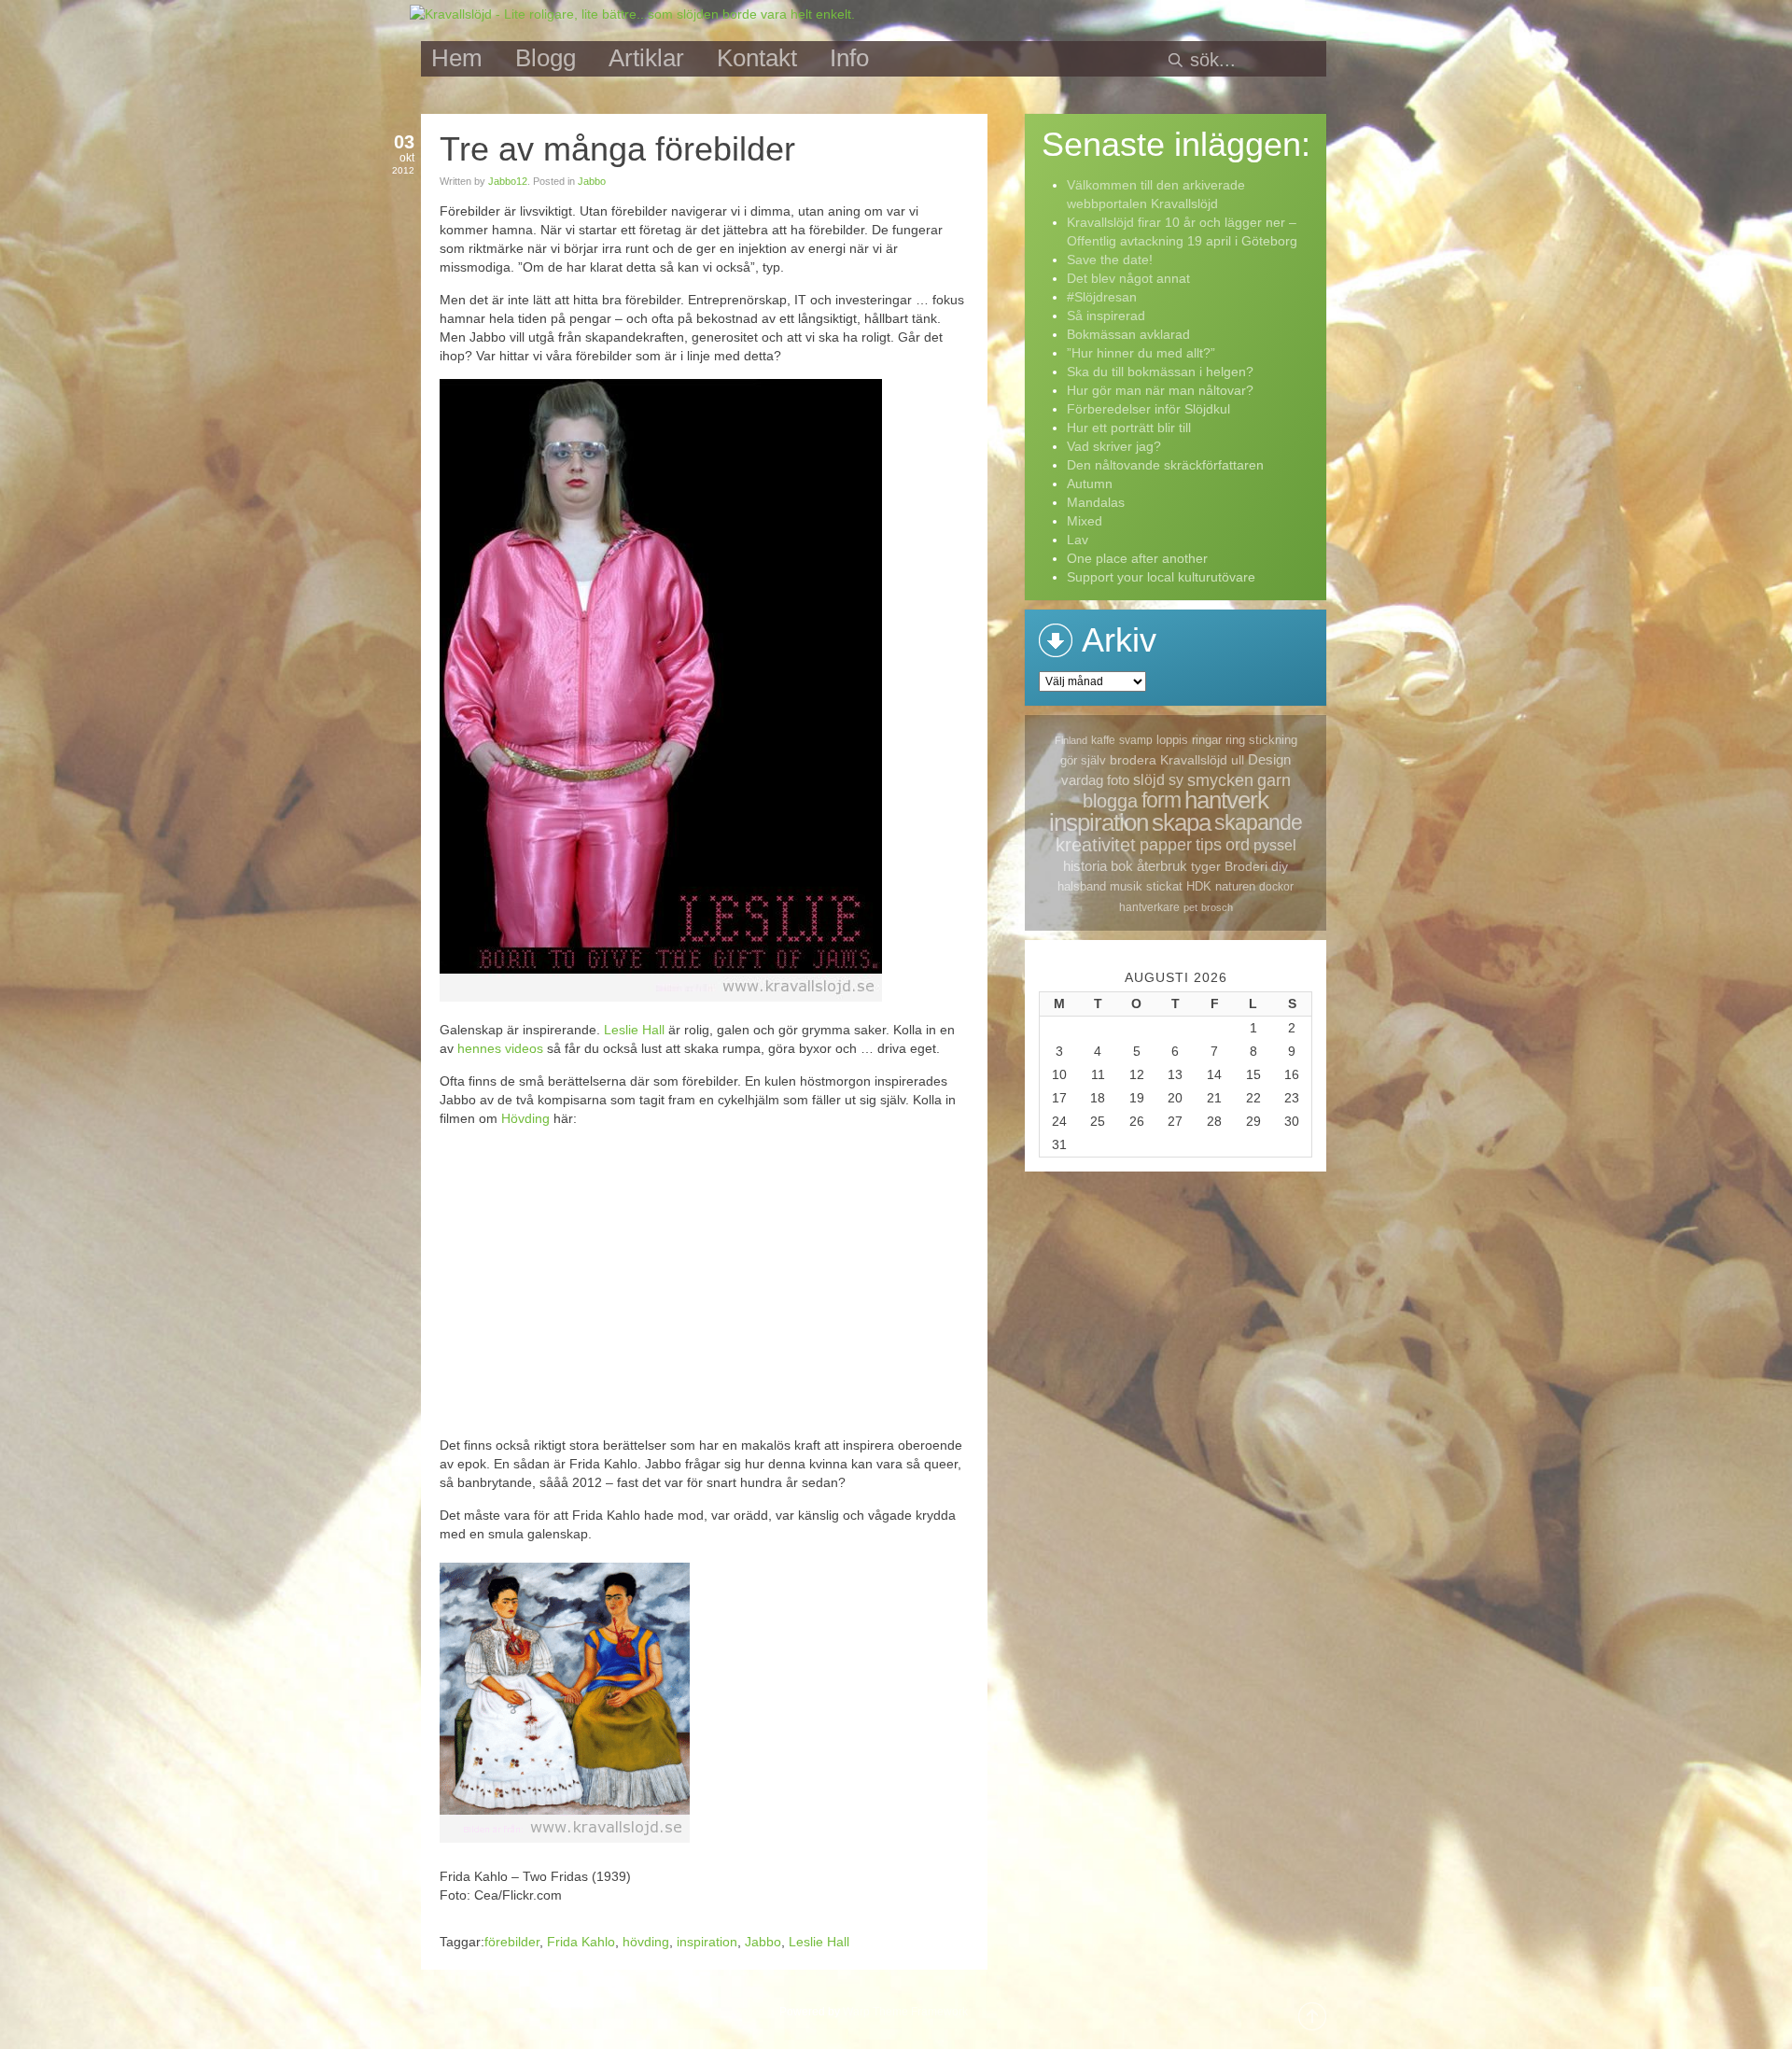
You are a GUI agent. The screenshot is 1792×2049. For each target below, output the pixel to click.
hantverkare (1149, 907)
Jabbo (592, 181)
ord (1238, 845)
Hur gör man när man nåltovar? (1160, 390)
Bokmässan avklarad (1128, 334)
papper (1166, 845)
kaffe (1103, 740)
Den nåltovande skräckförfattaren (1165, 465)
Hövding (525, 1118)
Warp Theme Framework (905, 2012)
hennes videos (500, 1048)
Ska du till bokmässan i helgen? (1160, 372)
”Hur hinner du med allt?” (1141, 353)
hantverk (1226, 800)
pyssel (1275, 845)
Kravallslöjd (1194, 760)
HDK (1199, 886)
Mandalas (1096, 502)
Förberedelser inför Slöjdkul (1148, 409)
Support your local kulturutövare (1161, 577)
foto (1118, 780)
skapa (1181, 822)
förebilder (512, 1942)
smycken (1220, 780)
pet (1190, 907)
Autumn (1090, 484)
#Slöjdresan (1102, 297)
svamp (1136, 740)
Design (1269, 759)
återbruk (1162, 866)
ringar (1207, 740)
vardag (1082, 780)
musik (1126, 886)
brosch (1217, 907)
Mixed (1085, 521)
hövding (646, 1942)
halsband (1082, 886)
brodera (1133, 760)
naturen (1235, 886)
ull (1238, 760)
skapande (1258, 822)
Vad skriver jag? (1114, 446)
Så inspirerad (1106, 316)
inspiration (707, 1942)
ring (1235, 740)
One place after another (1137, 558)
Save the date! (1110, 260)
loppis (1172, 740)
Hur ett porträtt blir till (1129, 428)
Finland (1071, 740)
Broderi (1246, 866)
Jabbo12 (508, 181)
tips (1209, 845)
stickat (1164, 886)
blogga (1110, 801)
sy (1176, 780)
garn (1274, 780)
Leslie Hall (634, 1030)
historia (1085, 866)
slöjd (1149, 780)
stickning (1273, 740)
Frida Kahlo (581, 1942)
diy (1280, 866)
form (1161, 800)
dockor (1276, 887)
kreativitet (1096, 845)
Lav (1078, 540)
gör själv (1083, 760)
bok (1122, 866)
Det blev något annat (1128, 278)
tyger (1206, 866)
